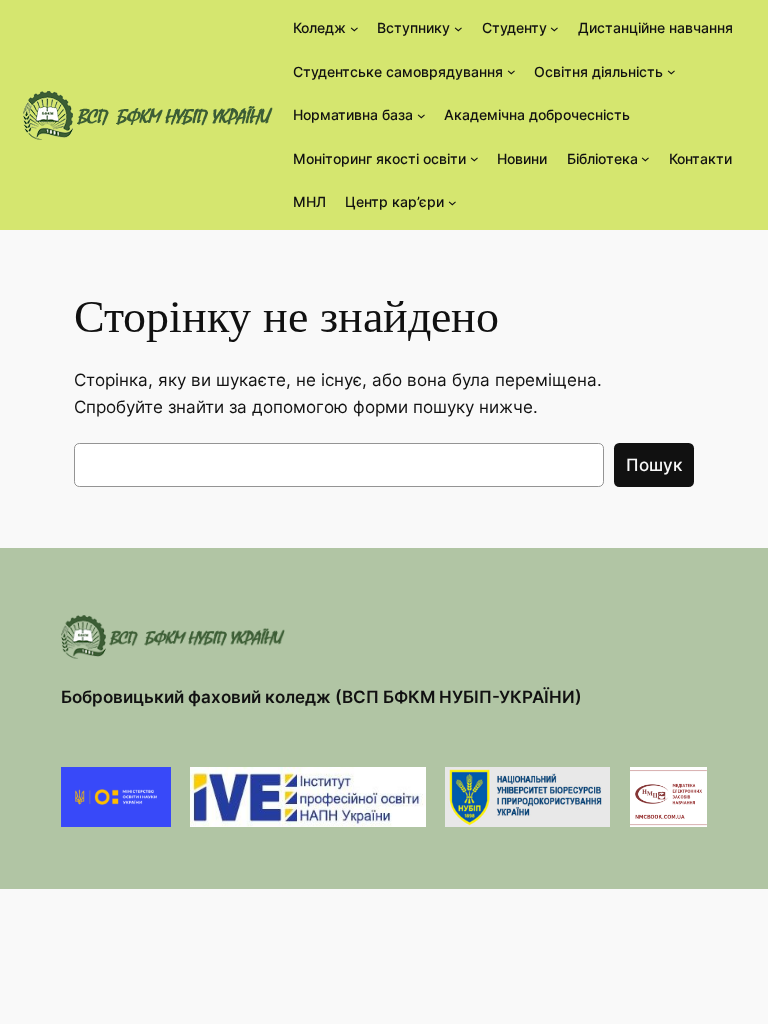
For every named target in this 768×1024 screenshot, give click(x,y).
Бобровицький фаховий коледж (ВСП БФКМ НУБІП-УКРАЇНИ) (321, 697)
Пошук (654, 465)
